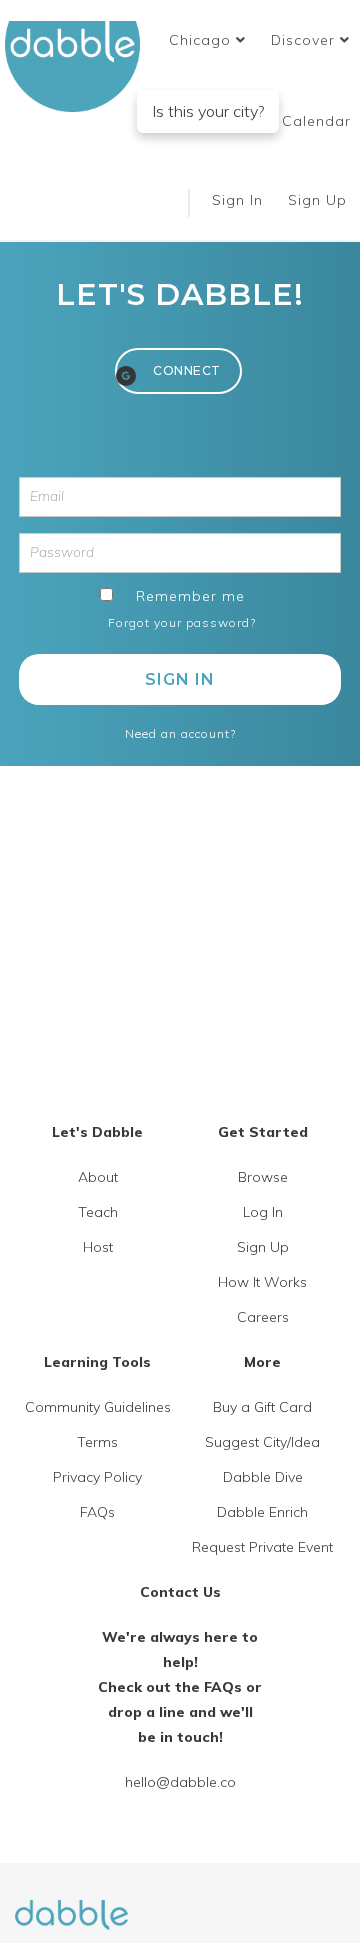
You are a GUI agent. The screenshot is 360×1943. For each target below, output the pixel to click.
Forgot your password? (182, 622)
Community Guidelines (98, 1407)
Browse (263, 1177)
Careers (263, 1317)
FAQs (97, 1512)
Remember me (190, 596)
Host (98, 1247)
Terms (97, 1442)
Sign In (240, 200)
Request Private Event (262, 1547)
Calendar (316, 121)
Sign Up (320, 200)
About (98, 1177)
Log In (263, 1212)
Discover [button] (305, 40)
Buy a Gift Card (262, 1407)
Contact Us (180, 1592)
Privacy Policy (97, 1477)
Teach (98, 1212)
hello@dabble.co (180, 1782)
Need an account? (180, 733)
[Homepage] (71, 1903)
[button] (207, 40)
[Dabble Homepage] (80, 66)
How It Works (262, 1282)
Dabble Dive (263, 1477)
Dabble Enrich (262, 1512)
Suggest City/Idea (262, 1442)
